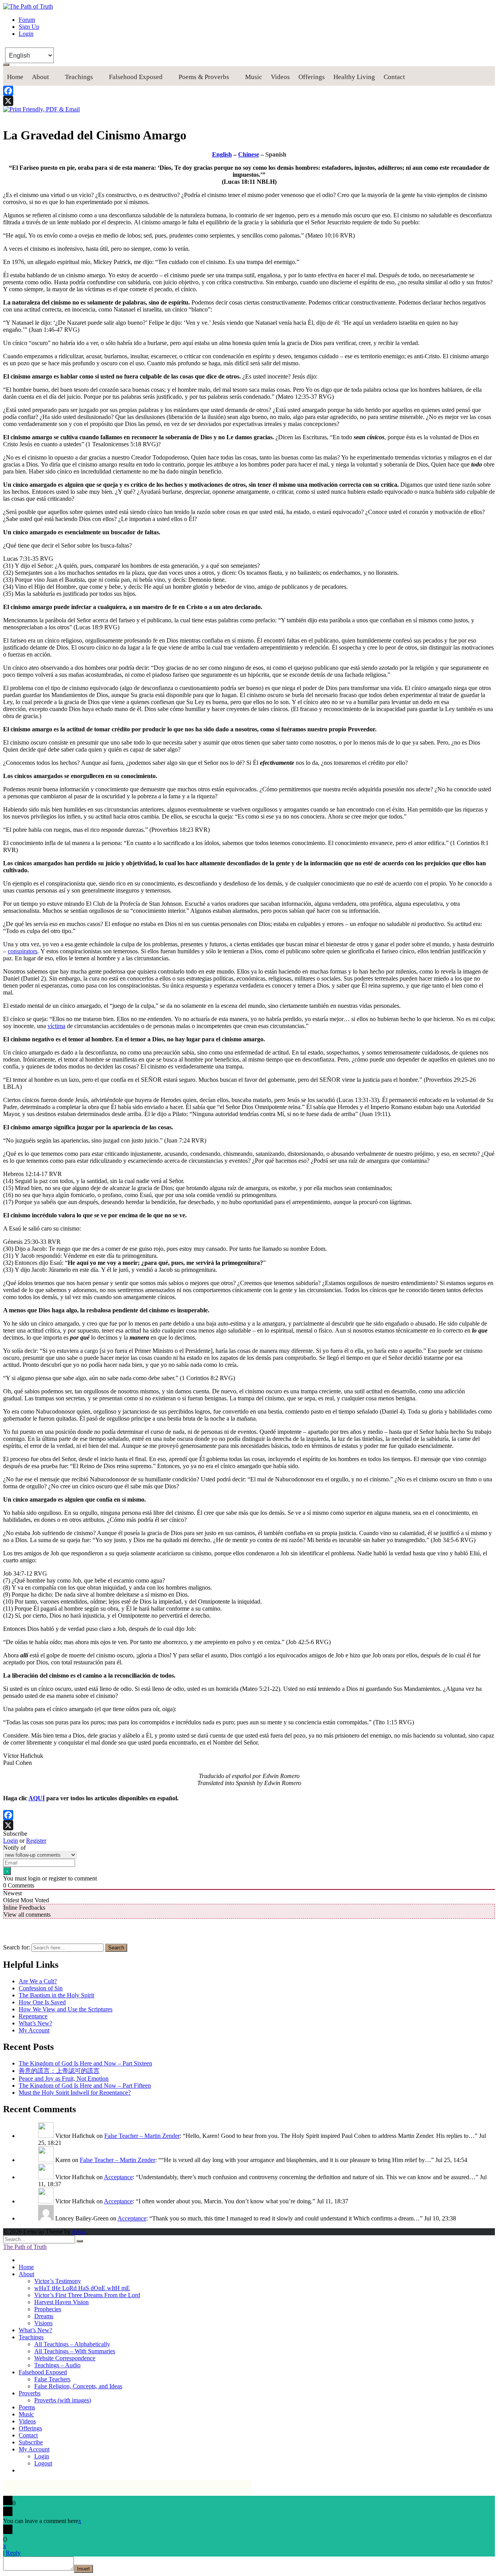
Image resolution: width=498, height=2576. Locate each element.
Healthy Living (354, 77)
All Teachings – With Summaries (75, 2351)
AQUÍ (37, 1798)
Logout (43, 2463)
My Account (34, 2030)
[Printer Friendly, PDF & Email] (41, 109)
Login (26, 34)
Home (15, 77)
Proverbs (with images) (63, 2400)
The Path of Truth (25, 2247)
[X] (249, 101)
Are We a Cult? (38, 1981)
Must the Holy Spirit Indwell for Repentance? (75, 2093)
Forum (27, 20)
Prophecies (48, 2309)
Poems (27, 2407)
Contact (394, 77)
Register (36, 1841)
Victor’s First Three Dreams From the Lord (87, 2295)
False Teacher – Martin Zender (142, 2136)
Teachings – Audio (57, 2365)
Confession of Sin (41, 1988)
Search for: (17, 1947)
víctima (56, 1026)
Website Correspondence (65, 2358)
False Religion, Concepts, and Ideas (78, 2386)
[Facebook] (249, 91)
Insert (83, 2569)
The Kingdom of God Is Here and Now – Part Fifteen (85, 2086)
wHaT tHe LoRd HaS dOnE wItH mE (82, 2288)
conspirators (23, 951)
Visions (43, 2323)
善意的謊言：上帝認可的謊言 (59, 2071)
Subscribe (31, 2442)
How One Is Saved (42, 2002)
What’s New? (35, 2023)
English (222, 154)
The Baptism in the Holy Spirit (56, 1995)
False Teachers (52, 2379)
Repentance (33, 2016)
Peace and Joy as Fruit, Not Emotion (64, 2079)
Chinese (249, 154)
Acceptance (118, 2177)
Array (79, 2232)
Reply (13, 2553)
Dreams (44, 2316)
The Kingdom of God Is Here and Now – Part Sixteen (85, 2063)
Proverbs (30, 2393)
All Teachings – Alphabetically (72, 2344)
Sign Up (29, 27)
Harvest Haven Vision (61, 2302)
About (40, 77)
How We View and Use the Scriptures (66, 2009)
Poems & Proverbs (204, 77)
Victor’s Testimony (58, 2281)
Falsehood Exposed (136, 77)
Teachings (79, 77)
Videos (280, 77)
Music (254, 77)
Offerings (312, 77)
